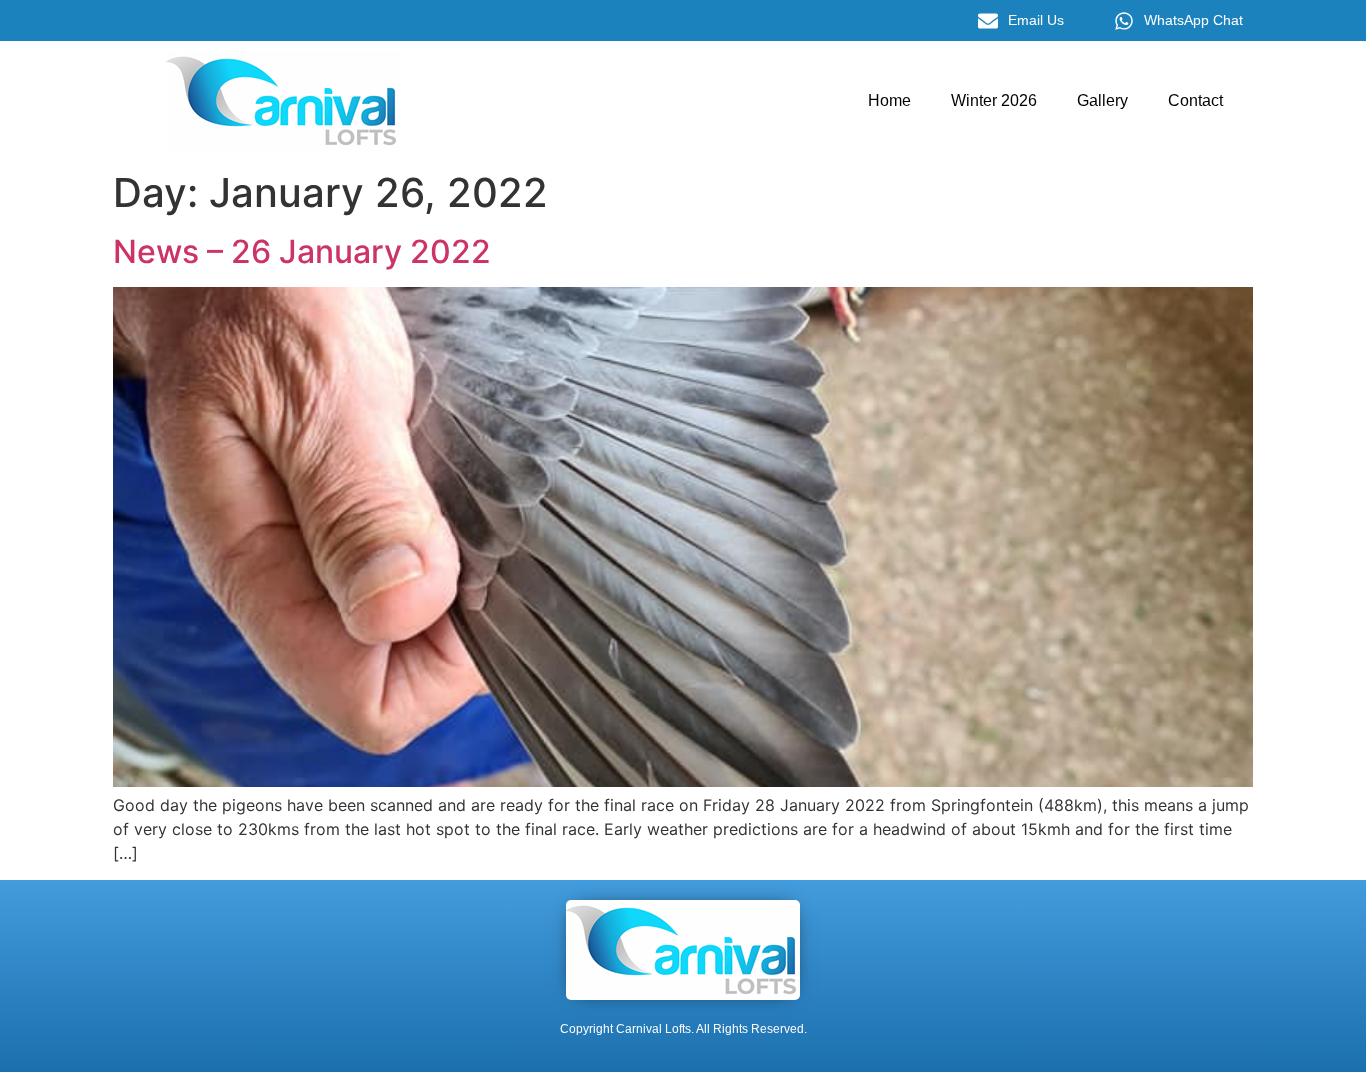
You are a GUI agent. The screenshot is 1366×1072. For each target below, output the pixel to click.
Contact (1195, 100)
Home (889, 100)
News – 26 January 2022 (302, 251)
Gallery (1102, 100)
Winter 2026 (994, 100)
